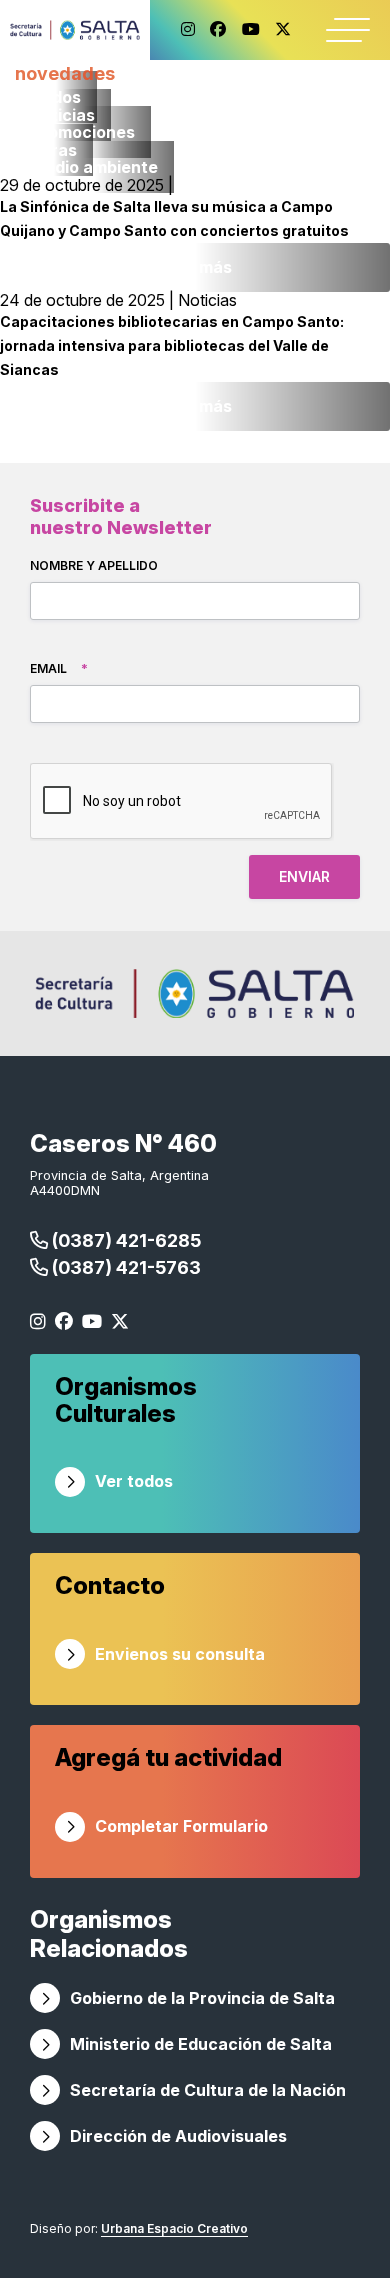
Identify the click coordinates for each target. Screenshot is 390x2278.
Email (59, 668)
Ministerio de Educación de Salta (201, 2044)
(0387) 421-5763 (124, 1267)
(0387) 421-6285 (124, 1240)
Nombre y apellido (94, 565)
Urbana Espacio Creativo (174, 2228)
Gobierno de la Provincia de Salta (202, 1998)
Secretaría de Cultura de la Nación (208, 2090)
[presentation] (182, 802)
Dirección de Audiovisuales (178, 2136)
